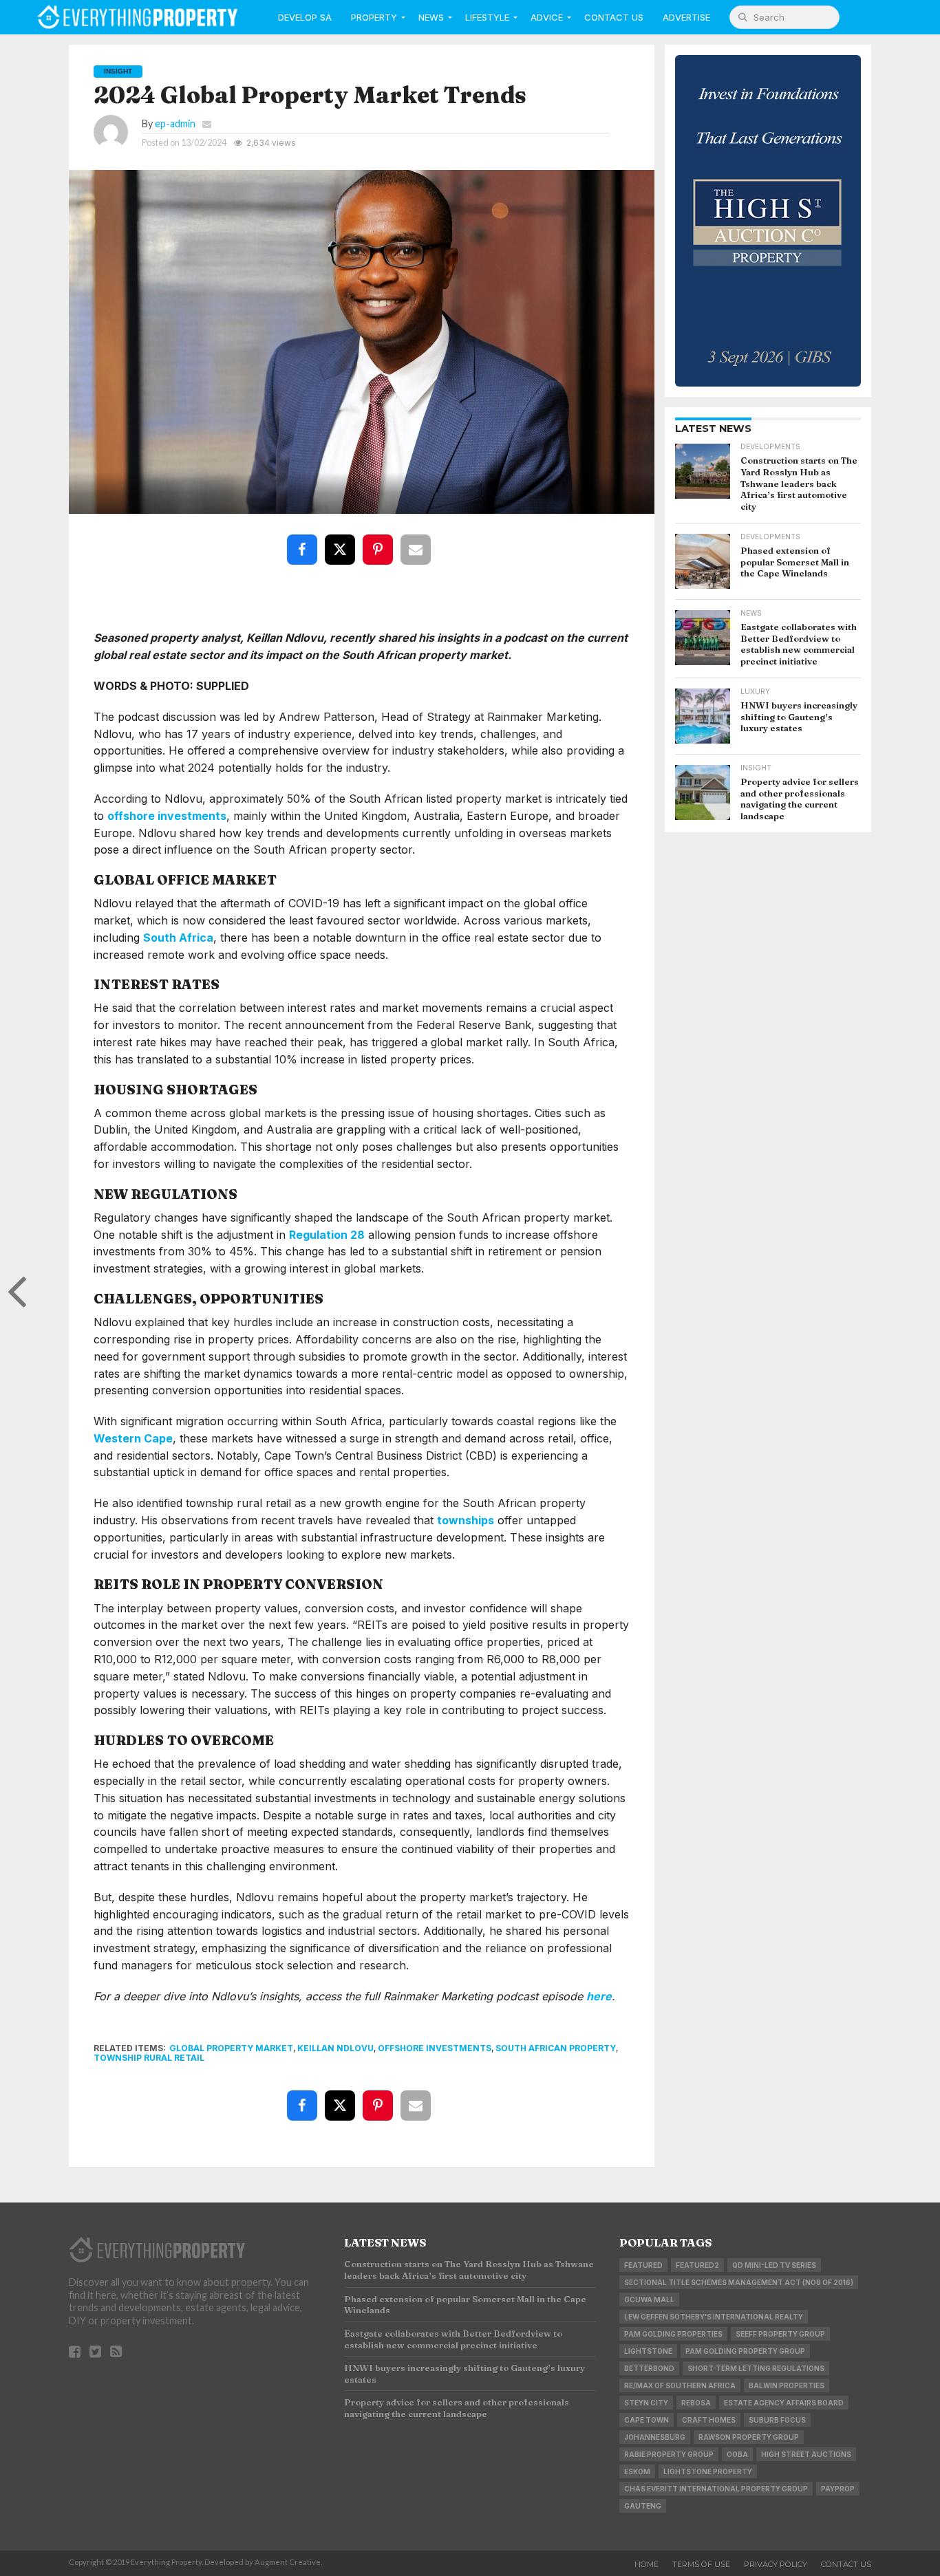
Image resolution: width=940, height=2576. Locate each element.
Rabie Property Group (669, 2454)
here (599, 1996)
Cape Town (647, 2420)
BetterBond (649, 2368)
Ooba (737, 2454)
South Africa (178, 938)
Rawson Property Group (749, 2437)
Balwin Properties (787, 2385)
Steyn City (646, 2403)
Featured (643, 2265)
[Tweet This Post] (343, 540)
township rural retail (149, 2058)
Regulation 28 (327, 1235)
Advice (547, 17)
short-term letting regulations (756, 2368)
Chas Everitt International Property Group (716, 2489)
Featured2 (697, 2265)
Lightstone (648, 2351)
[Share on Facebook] (305, 540)
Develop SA (305, 17)
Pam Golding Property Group (745, 2351)
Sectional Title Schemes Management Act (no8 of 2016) (739, 2282)
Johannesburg (655, 2437)
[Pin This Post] (381, 540)
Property (374, 17)
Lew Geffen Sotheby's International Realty (714, 2317)
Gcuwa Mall (649, 2299)
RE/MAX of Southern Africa (680, 2385)
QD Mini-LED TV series (774, 2265)
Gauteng (643, 2506)
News (431, 17)
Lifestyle (487, 17)
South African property (556, 2048)
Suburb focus (777, 2420)
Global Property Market (231, 2048)
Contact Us (614, 17)
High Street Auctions (806, 2454)
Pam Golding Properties (673, 2334)
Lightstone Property (708, 2471)
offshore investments (167, 816)
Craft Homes (709, 2420)
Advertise (686, 17)
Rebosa (696, 2403)
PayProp (838, 2489)
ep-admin (175, 123)
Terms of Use (701, 2564)
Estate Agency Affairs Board (784, 2403)
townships (466, 1520)
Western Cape (133, 1438)
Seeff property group (780, 2334)
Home (647, 2564)
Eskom (637, 2471)
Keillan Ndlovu (335, 2048)
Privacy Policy (776, 2564)
